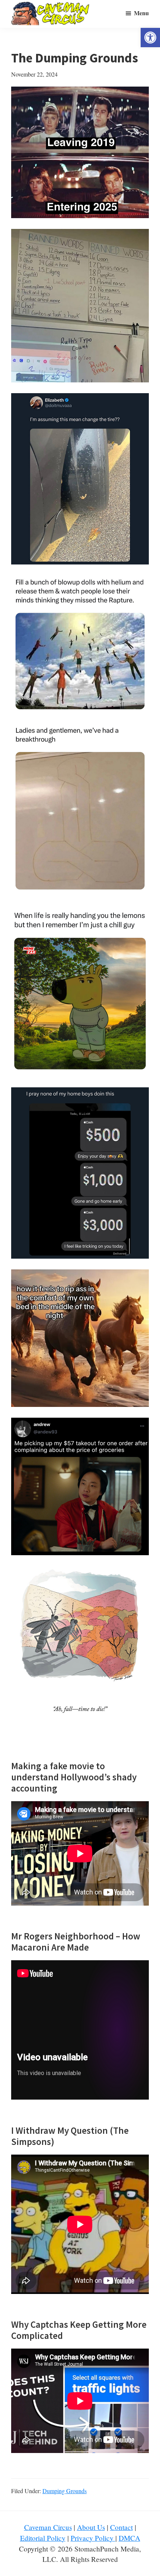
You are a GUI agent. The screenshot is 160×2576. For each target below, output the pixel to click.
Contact (121, 2527)
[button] (150, 38)
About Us (91, 2527)
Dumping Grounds (65, 2491)
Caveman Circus (48, 2527)
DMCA (129, 2538)
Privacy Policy (93, 2538)
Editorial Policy (43, 2538)
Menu (141, 13)
